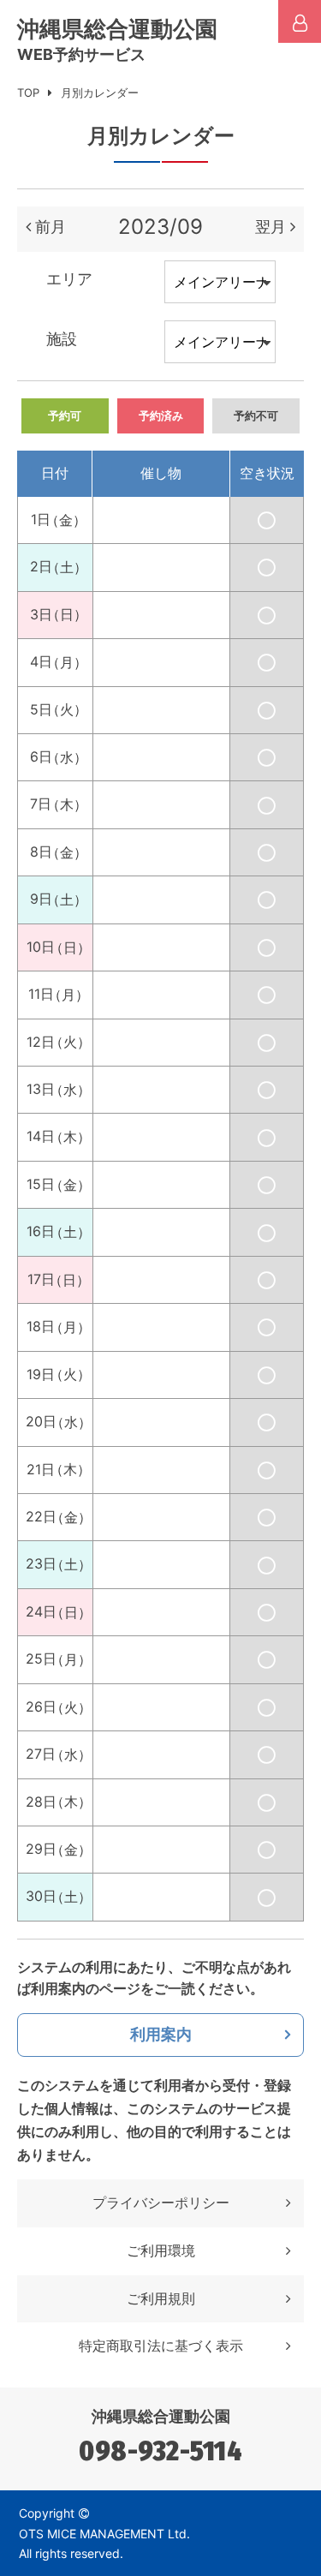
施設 (62, 339)
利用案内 (161, 2034)
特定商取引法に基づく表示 (161, 2346)
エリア (69, 279)
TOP (28, 93)
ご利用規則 (161, 2298)
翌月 (270, 227)
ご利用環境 (161, 2250)
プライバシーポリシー (161, 2202)
